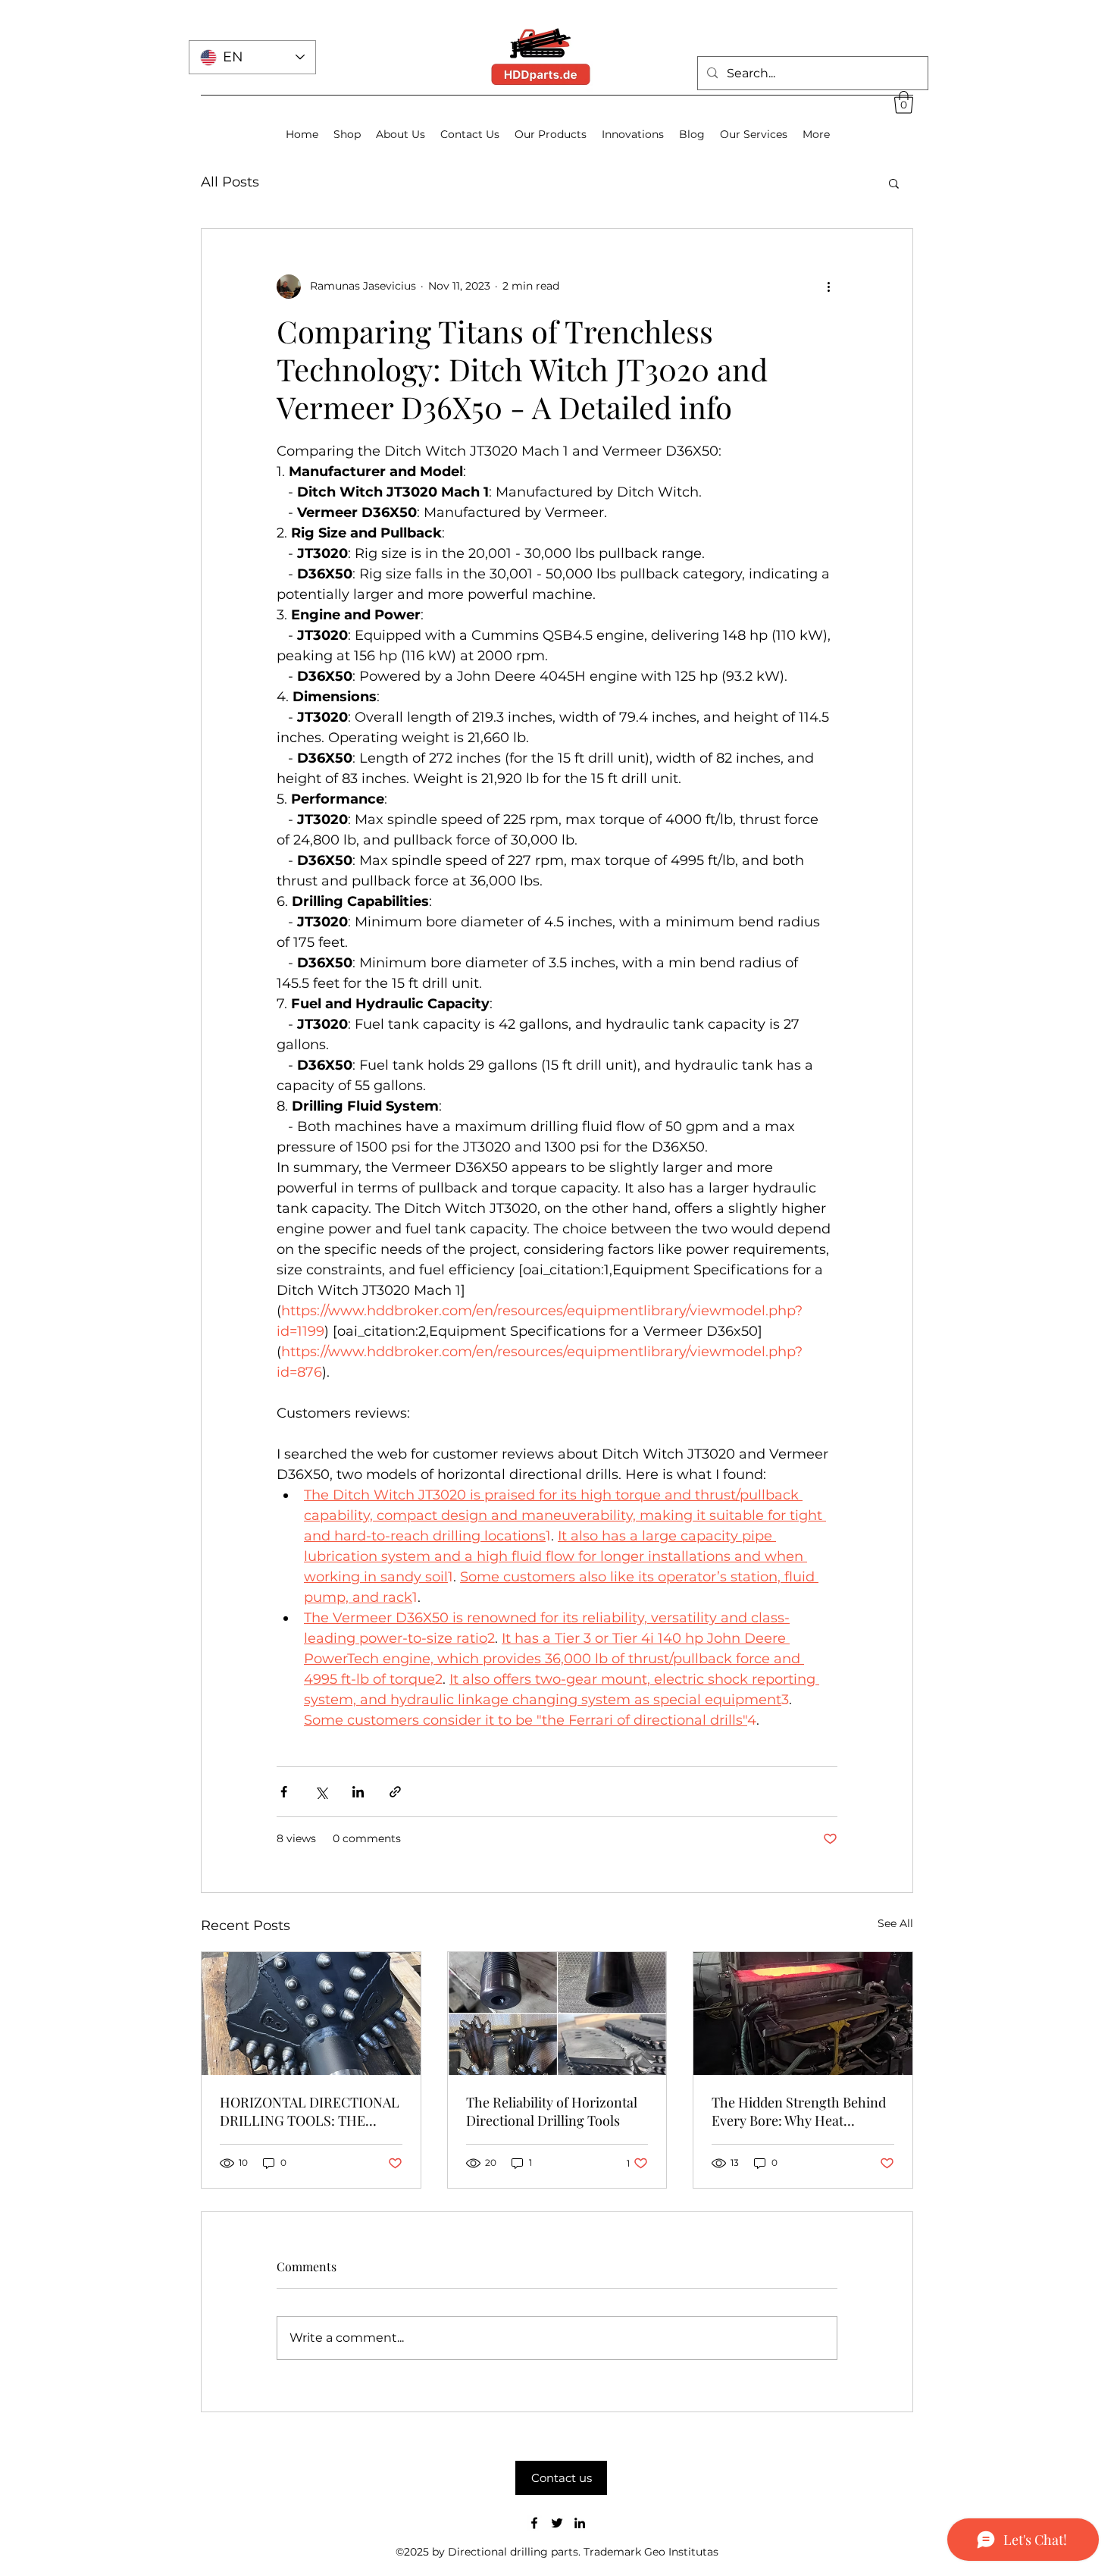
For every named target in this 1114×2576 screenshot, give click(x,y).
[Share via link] (395, 1792)
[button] (904, 102)
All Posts (230, 182)
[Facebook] (534, 2523)
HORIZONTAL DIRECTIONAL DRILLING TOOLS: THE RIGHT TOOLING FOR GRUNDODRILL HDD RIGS (310, 2111)
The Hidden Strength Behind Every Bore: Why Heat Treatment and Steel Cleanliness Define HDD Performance (799, 2111)
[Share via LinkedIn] (358, 1792)
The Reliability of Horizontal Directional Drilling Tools (552, 2111)
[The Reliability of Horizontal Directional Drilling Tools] (557, 2013)
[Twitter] (557, 2523)
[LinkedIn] (580, 2523)
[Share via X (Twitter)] (321, 1792)
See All (895, 1923)
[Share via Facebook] (284, 1792)
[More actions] (828, 287)
